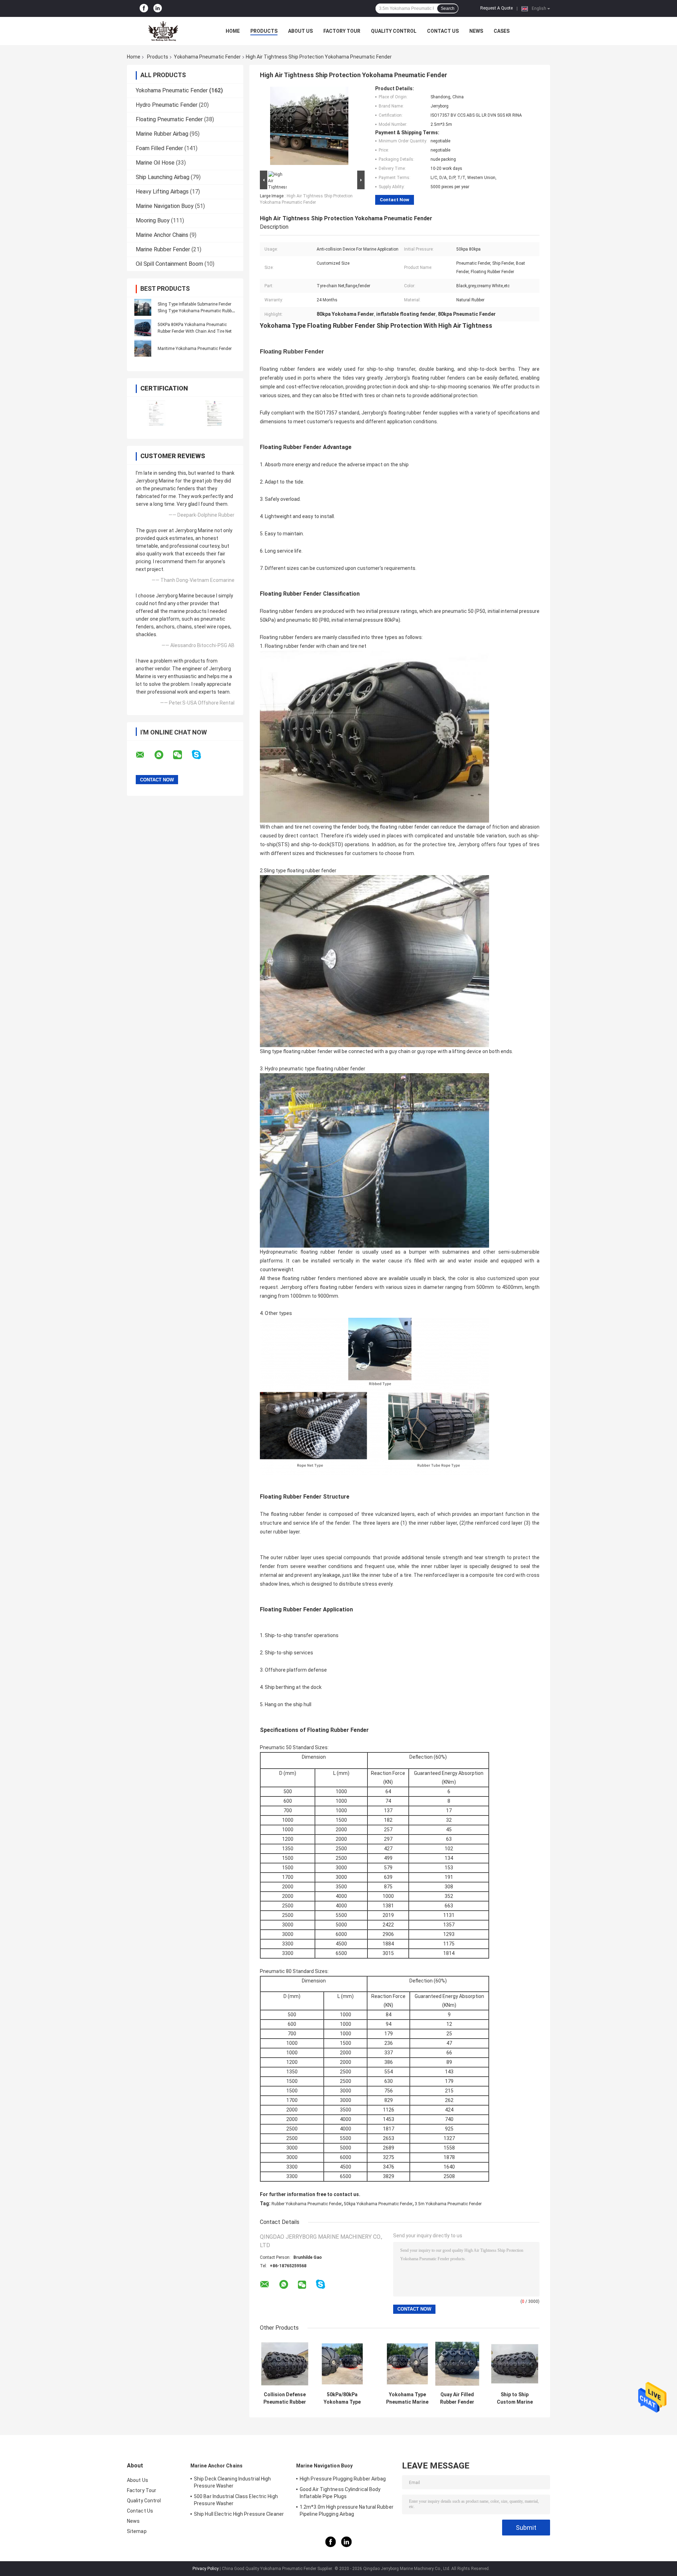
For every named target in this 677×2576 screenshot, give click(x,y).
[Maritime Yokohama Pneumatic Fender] (143, 348)
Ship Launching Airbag (163, 177)
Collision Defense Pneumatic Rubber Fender (285, 2398)
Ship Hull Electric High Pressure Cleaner (239, 2514)
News (476, 31)
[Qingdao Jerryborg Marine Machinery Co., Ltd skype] (201, 755)
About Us (300, 31)
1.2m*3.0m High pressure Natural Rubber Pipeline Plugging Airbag (347, 2510)
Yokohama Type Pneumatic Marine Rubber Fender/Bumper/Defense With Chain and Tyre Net (407, 2398)
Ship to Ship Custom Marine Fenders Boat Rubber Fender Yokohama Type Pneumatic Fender (515, 2398)
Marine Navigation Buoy (165, 206)
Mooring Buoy (153, 220)
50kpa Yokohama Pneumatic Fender (378, 2204)
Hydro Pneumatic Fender (167, 105)
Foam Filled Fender (159, 148)
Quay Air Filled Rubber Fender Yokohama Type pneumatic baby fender (457, 2398)
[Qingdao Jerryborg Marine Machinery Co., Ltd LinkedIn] (158, 8)
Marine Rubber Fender (163, 249)
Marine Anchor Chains (162, 235)
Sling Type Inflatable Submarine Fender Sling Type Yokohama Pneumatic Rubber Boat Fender (196, 311)
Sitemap (137, 2531)
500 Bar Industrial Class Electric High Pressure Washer (236, 2500)
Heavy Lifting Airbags (162, 192)
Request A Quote (496, 8)
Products (264, 31)
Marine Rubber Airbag (162, 134)
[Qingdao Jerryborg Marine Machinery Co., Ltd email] (145, 755)
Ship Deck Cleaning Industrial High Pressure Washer (232, 2482)
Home (233, 31)
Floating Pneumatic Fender (169, 119)
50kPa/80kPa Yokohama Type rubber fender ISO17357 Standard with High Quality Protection (342, 2398)
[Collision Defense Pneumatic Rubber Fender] (285, 2363)
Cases (502, 31)
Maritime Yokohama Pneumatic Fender (195, 349)
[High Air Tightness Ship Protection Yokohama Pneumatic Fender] (309, 127)
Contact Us (443, 31)
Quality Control (394, 31)
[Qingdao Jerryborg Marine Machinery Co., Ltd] (166, 31)
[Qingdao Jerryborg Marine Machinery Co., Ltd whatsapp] (163, 755)
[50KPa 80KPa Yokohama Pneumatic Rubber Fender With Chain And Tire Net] (143, 328)
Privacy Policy (206, 2569)
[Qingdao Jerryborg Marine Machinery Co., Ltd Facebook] (144, 8)
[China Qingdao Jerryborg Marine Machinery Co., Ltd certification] (156, 413)
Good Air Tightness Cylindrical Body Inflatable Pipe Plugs (340, 2493)
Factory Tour (342, 31)
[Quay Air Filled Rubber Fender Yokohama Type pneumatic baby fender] (457, 2363)
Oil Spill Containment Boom (169, 264)
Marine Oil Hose (155, 163)
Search (448, 8)
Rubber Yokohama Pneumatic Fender (307, 2204)
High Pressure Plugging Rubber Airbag (343, 2479)
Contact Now (395, 200)
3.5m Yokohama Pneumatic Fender (448, 2204)
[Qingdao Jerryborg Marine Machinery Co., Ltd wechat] (182, 755)
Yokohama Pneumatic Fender (207, 57)
